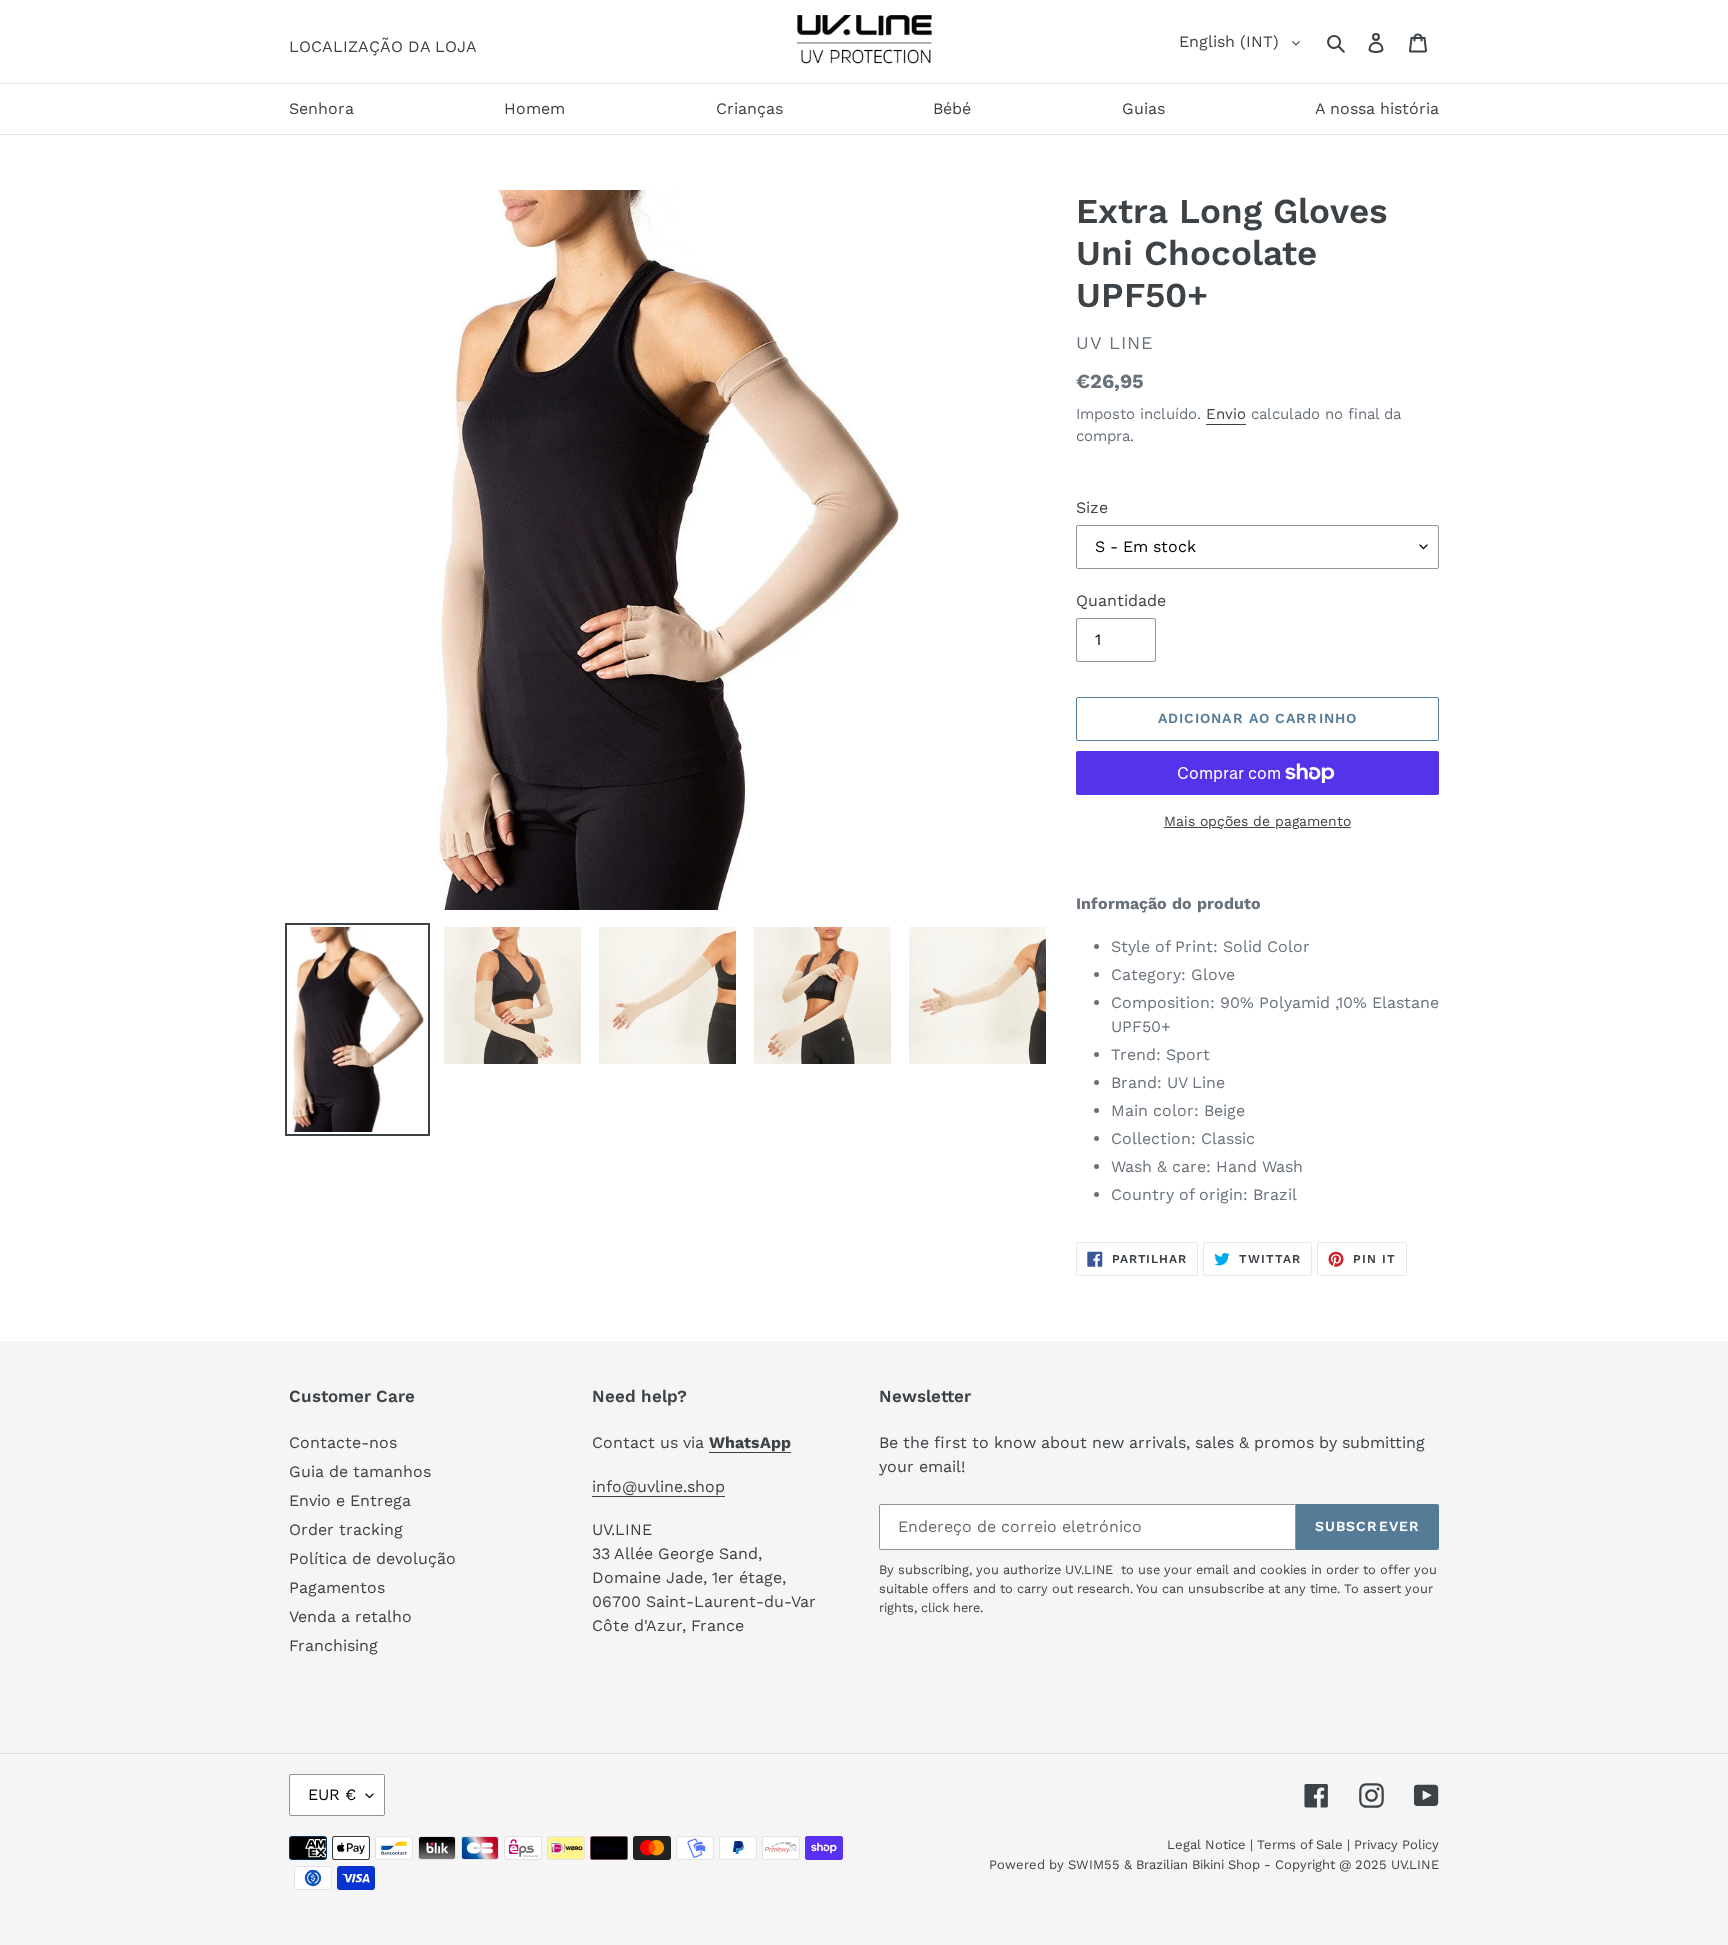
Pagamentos (337, 1587)
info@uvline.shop (658, 1486)
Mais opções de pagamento (1257, 821)
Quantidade (1121, 600)
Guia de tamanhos (360, 1471)
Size (1092, 507)
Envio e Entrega (350, 1500)
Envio (1226, 414)
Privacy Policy (1396, 1844)
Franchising (333, 1645)
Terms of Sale (1300, 1844)
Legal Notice (1206, 1844)
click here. (952, 1607)
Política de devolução (372, 1558)
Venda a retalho (350, 1616)
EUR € (332, 1794)
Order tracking (346, 1529)
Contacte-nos (343, 1442)
